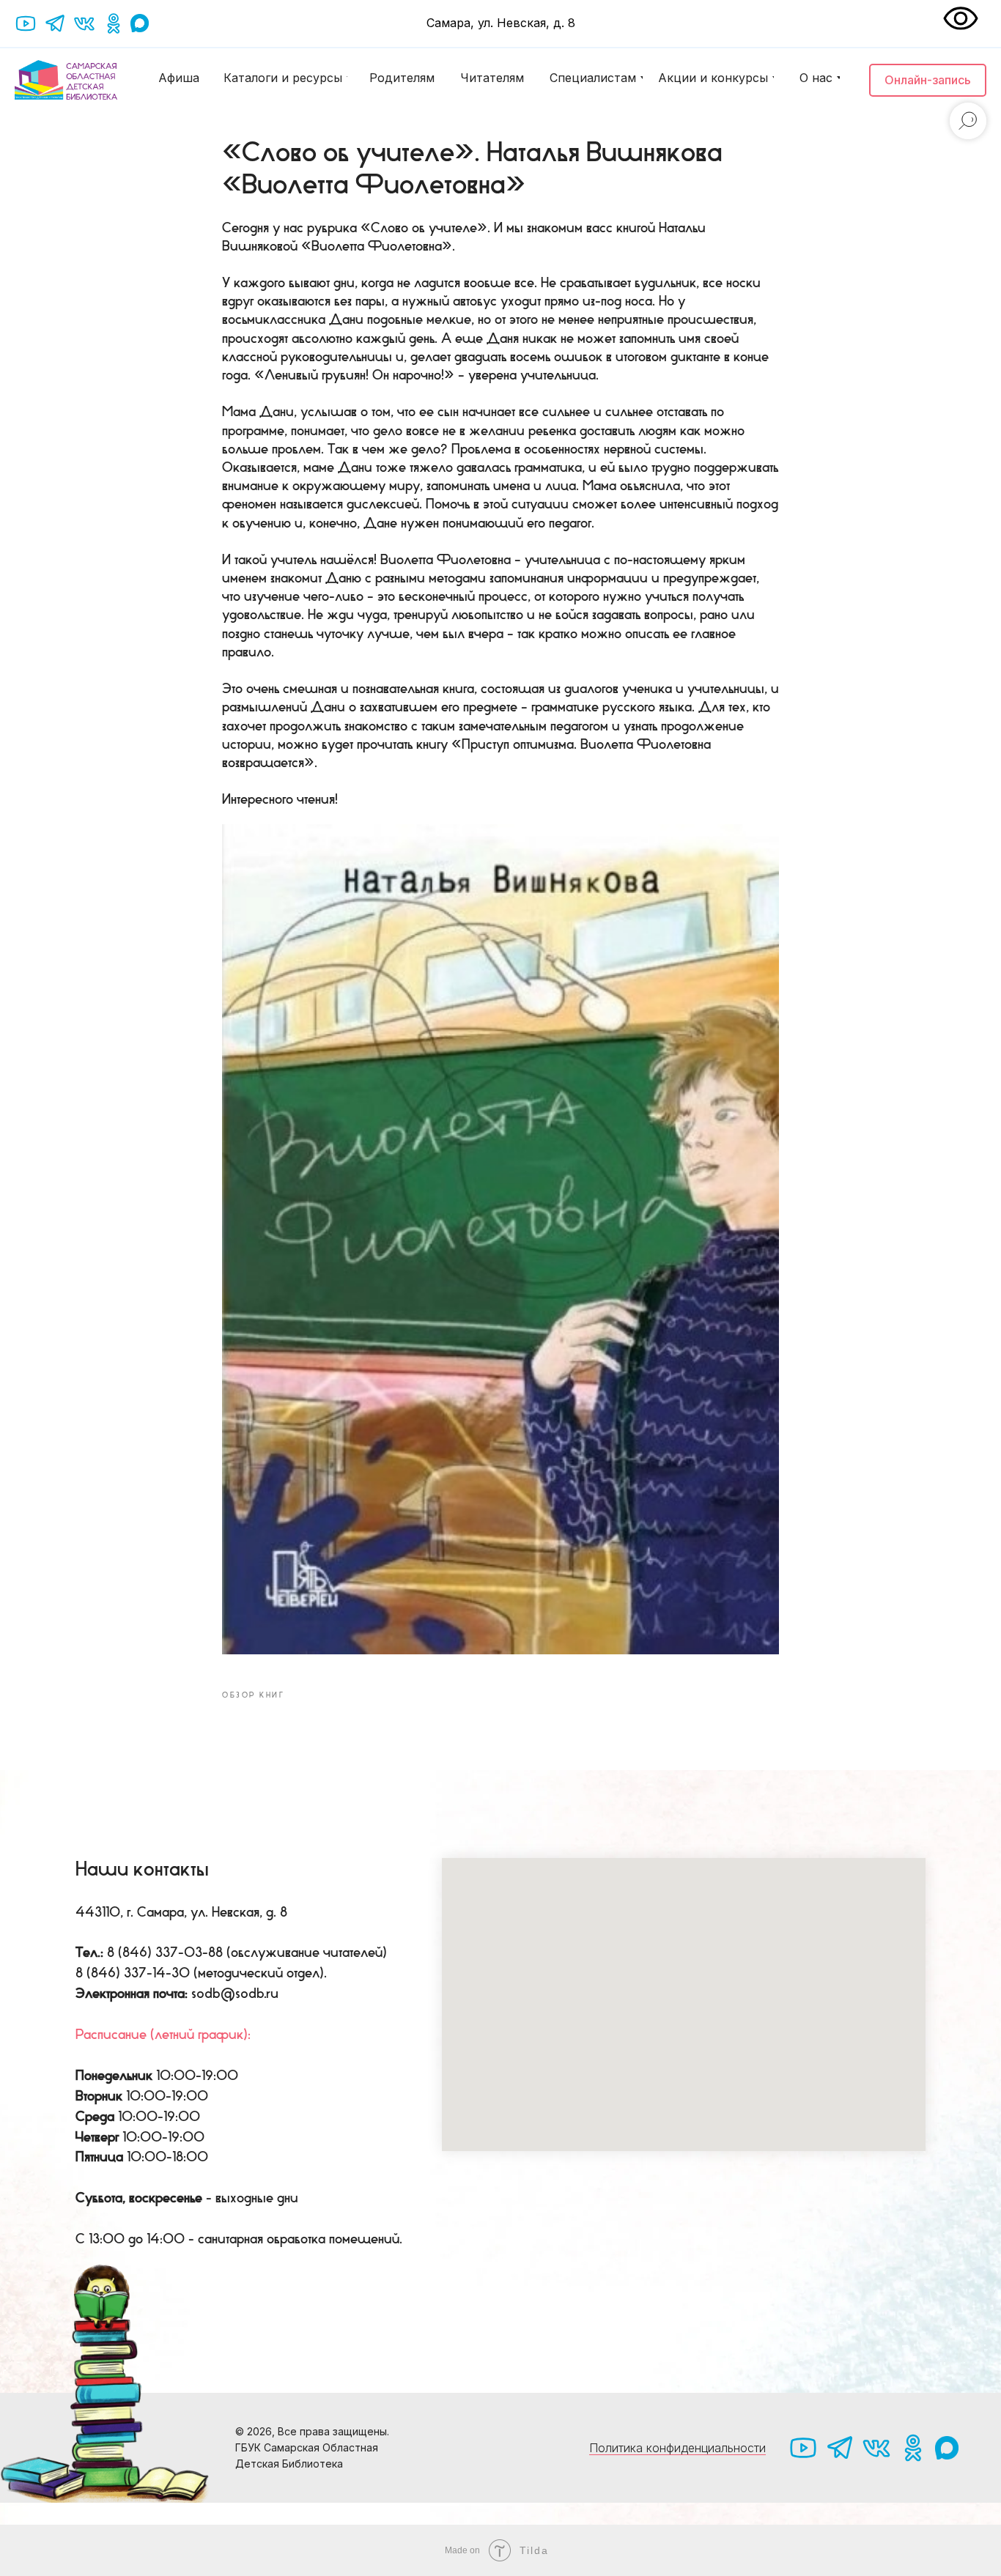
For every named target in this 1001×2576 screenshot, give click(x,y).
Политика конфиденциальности (677, 2448)
